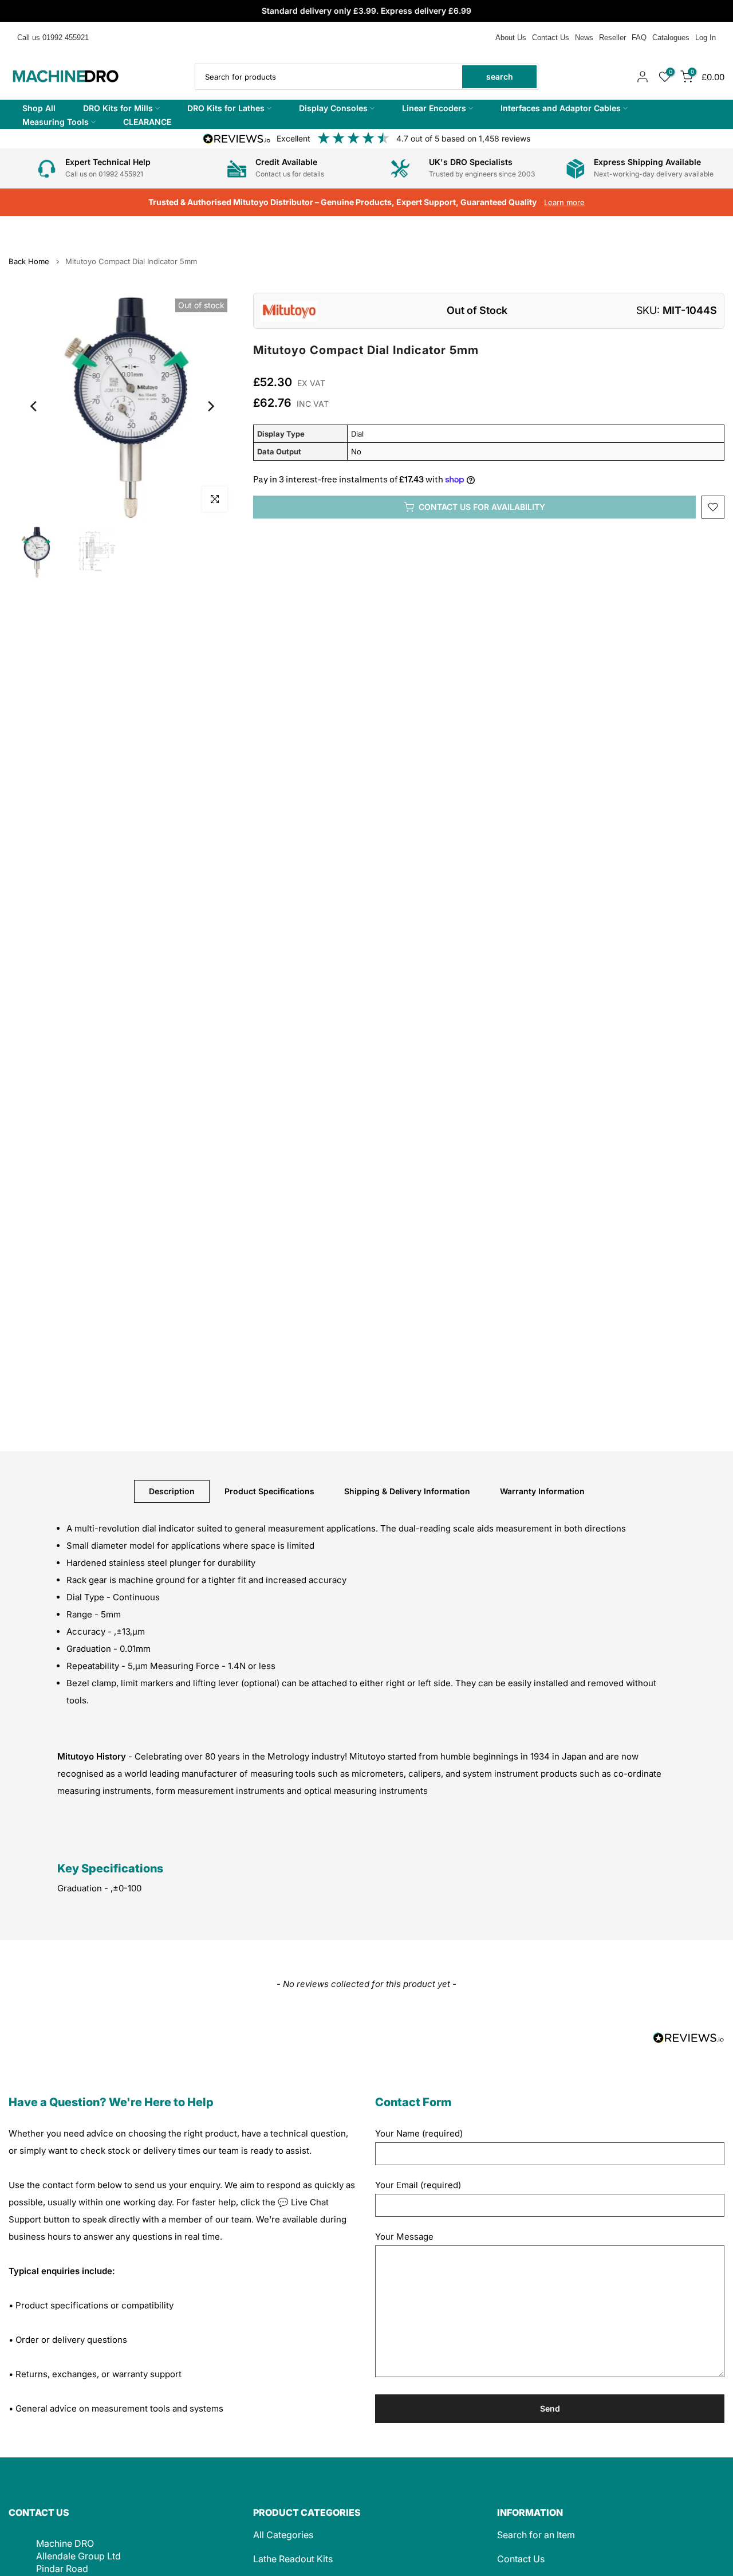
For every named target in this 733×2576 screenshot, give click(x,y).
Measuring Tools (56, 122)
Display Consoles (333, 108)
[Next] (210, 406)
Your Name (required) (419, 2133)
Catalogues (671, 38)
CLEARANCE (147, 122)
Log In (706, 38)
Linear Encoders (434, 108)
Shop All (39, 108)
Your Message (404, 2237)
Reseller (612, 38)
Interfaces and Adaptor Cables (561, 108)
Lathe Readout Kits (293, 2559)
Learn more (564, 202)
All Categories (283, 2535)
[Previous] (34, 406)
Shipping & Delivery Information (407, 1491)
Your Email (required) (418, 2185)
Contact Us (551, 38)
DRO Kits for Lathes (226, 108)
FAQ (639, 38)
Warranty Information (542, 1491)
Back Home (29, 262)
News (584, 38)
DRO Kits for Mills (118, 108)
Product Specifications (269, 1491)
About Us (511, 38)
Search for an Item (536, 2535)
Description (172, 1491)
